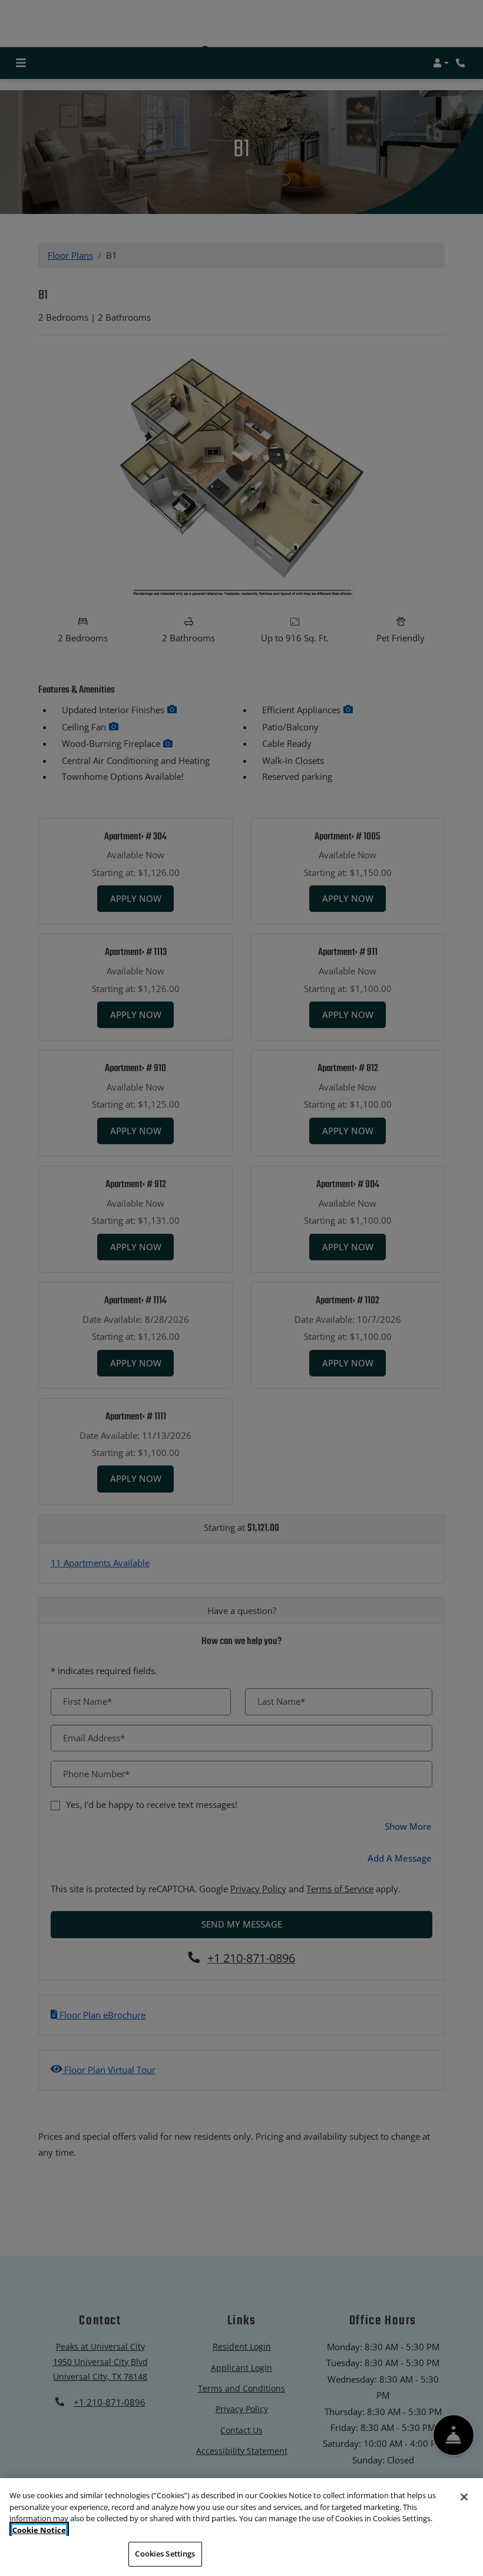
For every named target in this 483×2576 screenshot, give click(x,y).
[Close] (464, 2497)
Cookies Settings (165, 2554)
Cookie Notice (39, 2530)
